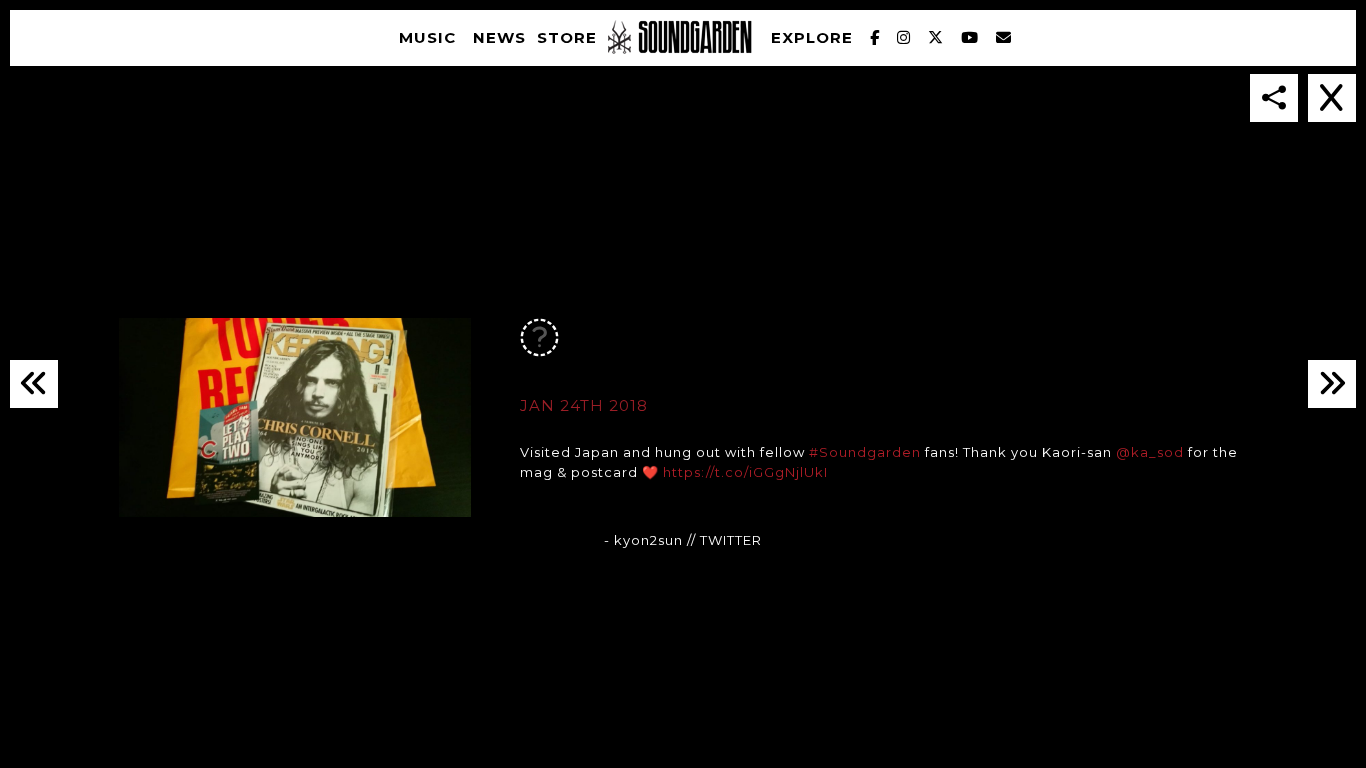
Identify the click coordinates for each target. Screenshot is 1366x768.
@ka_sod (1150, 452)
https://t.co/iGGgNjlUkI (745, 472)
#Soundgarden (865, 452)
